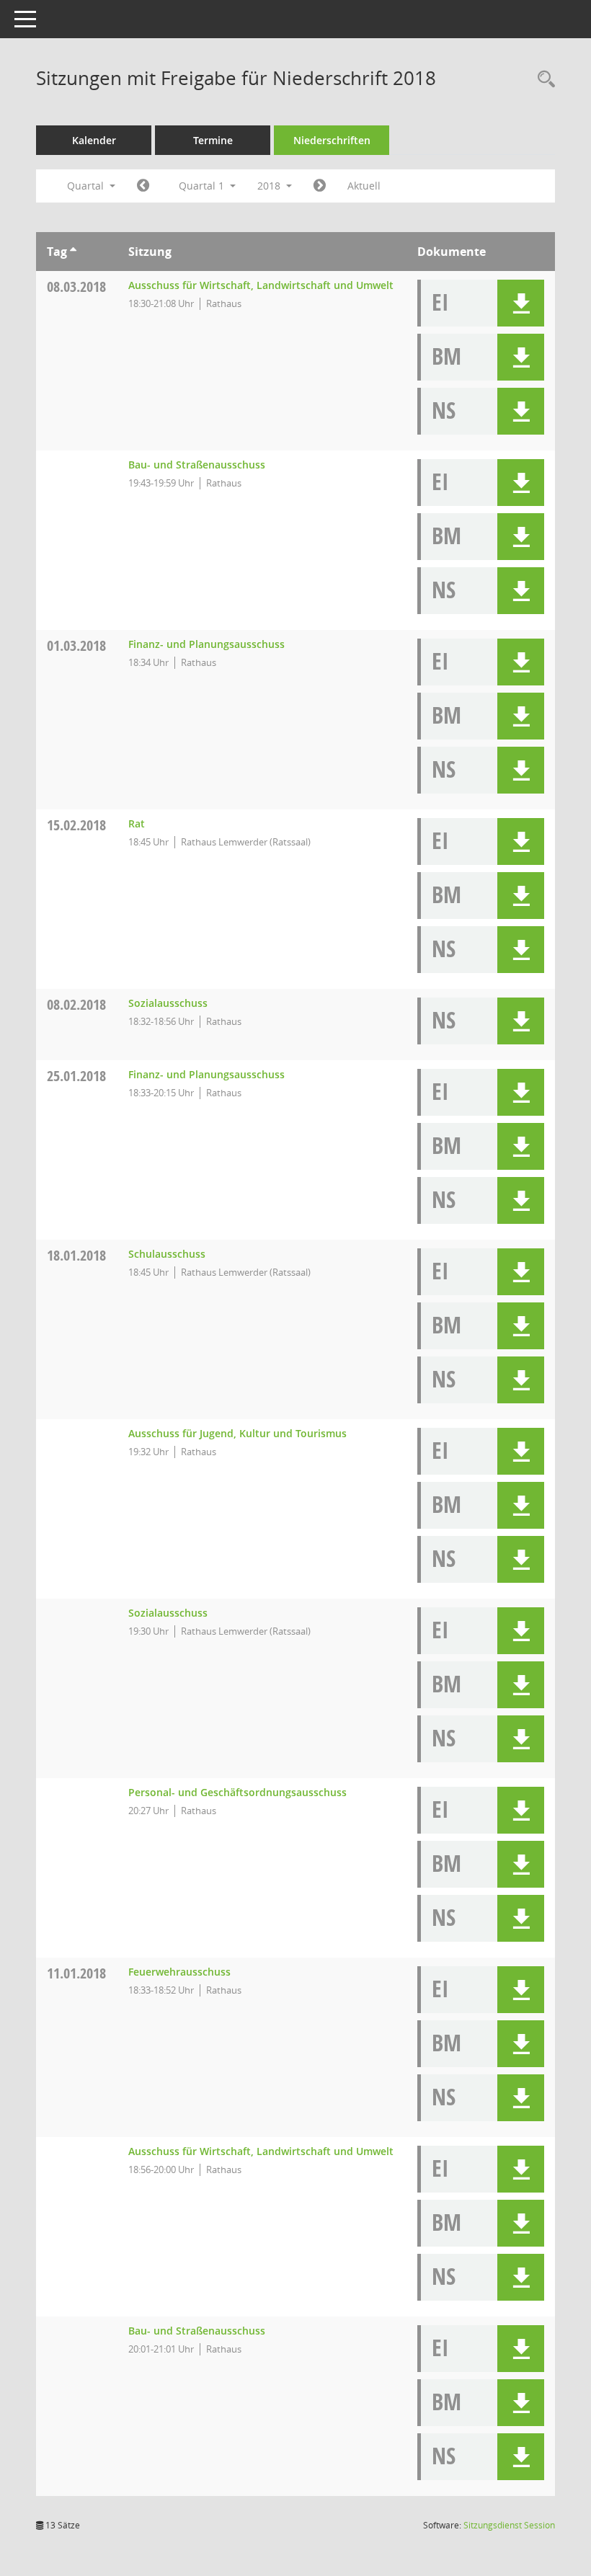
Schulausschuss (167, 1254)
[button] (521, 303)
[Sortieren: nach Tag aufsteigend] (73, 252)
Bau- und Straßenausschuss (197, 465)
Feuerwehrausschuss (179, 1972)
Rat (137, 823)
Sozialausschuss (168, 1003)
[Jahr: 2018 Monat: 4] (320, 186)
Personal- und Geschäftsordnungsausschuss (237, 1792)
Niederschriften (332, 140)
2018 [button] (270, 186)
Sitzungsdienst (509, 2525)
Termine (213, 140)
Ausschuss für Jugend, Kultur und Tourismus (237, 1433)
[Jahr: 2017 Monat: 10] (143, 186)
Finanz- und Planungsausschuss (206, 644)
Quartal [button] (87, 186)
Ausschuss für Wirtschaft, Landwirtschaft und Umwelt (261, 285)
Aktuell (364, 186)
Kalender (94, 140)
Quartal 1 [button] (203, 186)
